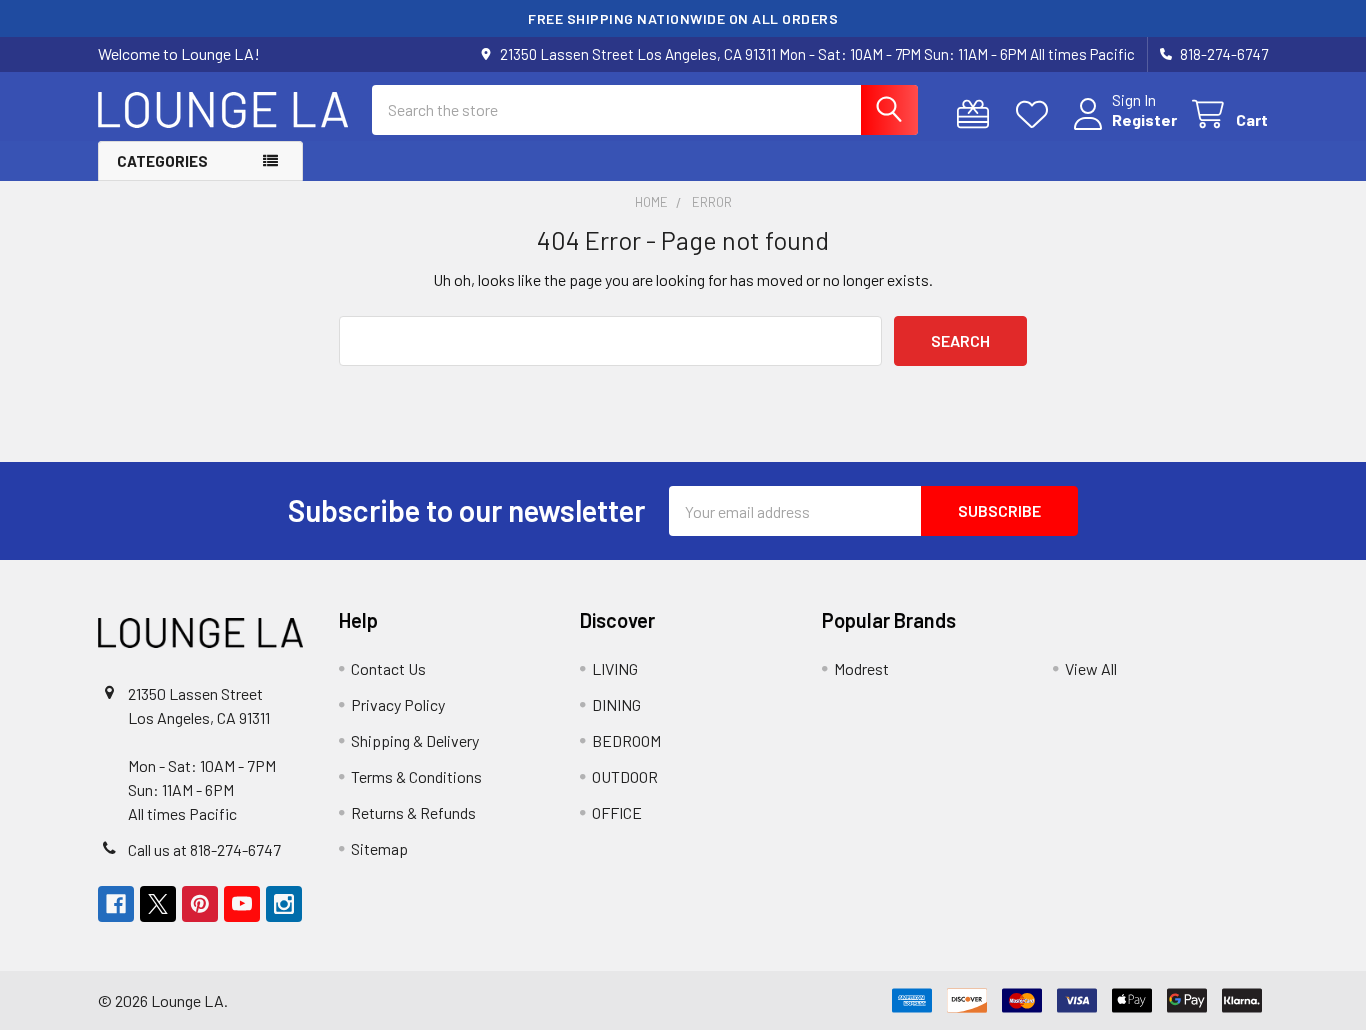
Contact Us (388, 668)
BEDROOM (626, 740)
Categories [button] (162, 161)
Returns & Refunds (413, 812)
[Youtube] (242, 904)
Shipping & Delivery (415, 740)
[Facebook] (116, 904)
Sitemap (379, 848)
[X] (158, 904)
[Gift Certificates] (977, 114)
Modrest (861, 668)
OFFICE (617, 812)
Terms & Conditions (416, 776)
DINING (616, 704)
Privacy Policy (398, 704)
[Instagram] (284, 904)
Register (1144, 119)
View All (1091, 668)
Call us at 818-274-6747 (204, 849)
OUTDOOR (625, 776)
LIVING (615, 668)
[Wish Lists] (1036, 114)
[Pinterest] (200, 904)
